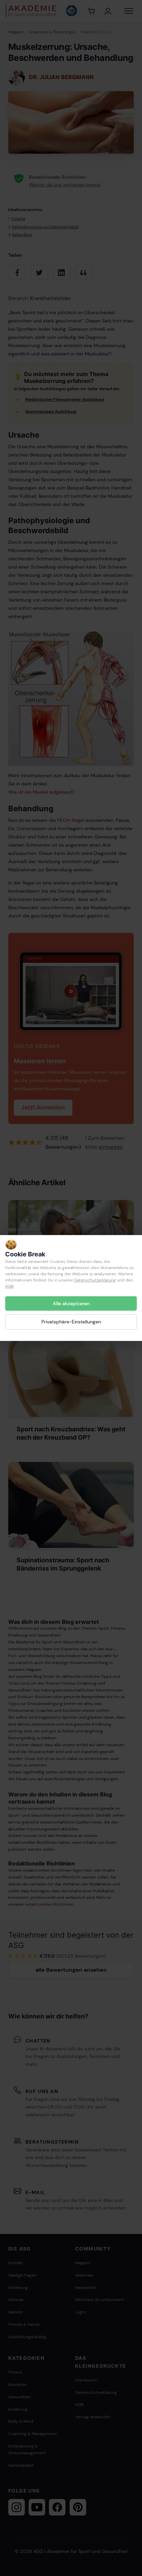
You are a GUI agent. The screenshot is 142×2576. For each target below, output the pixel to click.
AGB (9, 1286)
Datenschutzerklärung (95, 1280)
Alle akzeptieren (71, 1303)
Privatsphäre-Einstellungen (71, 1322)
